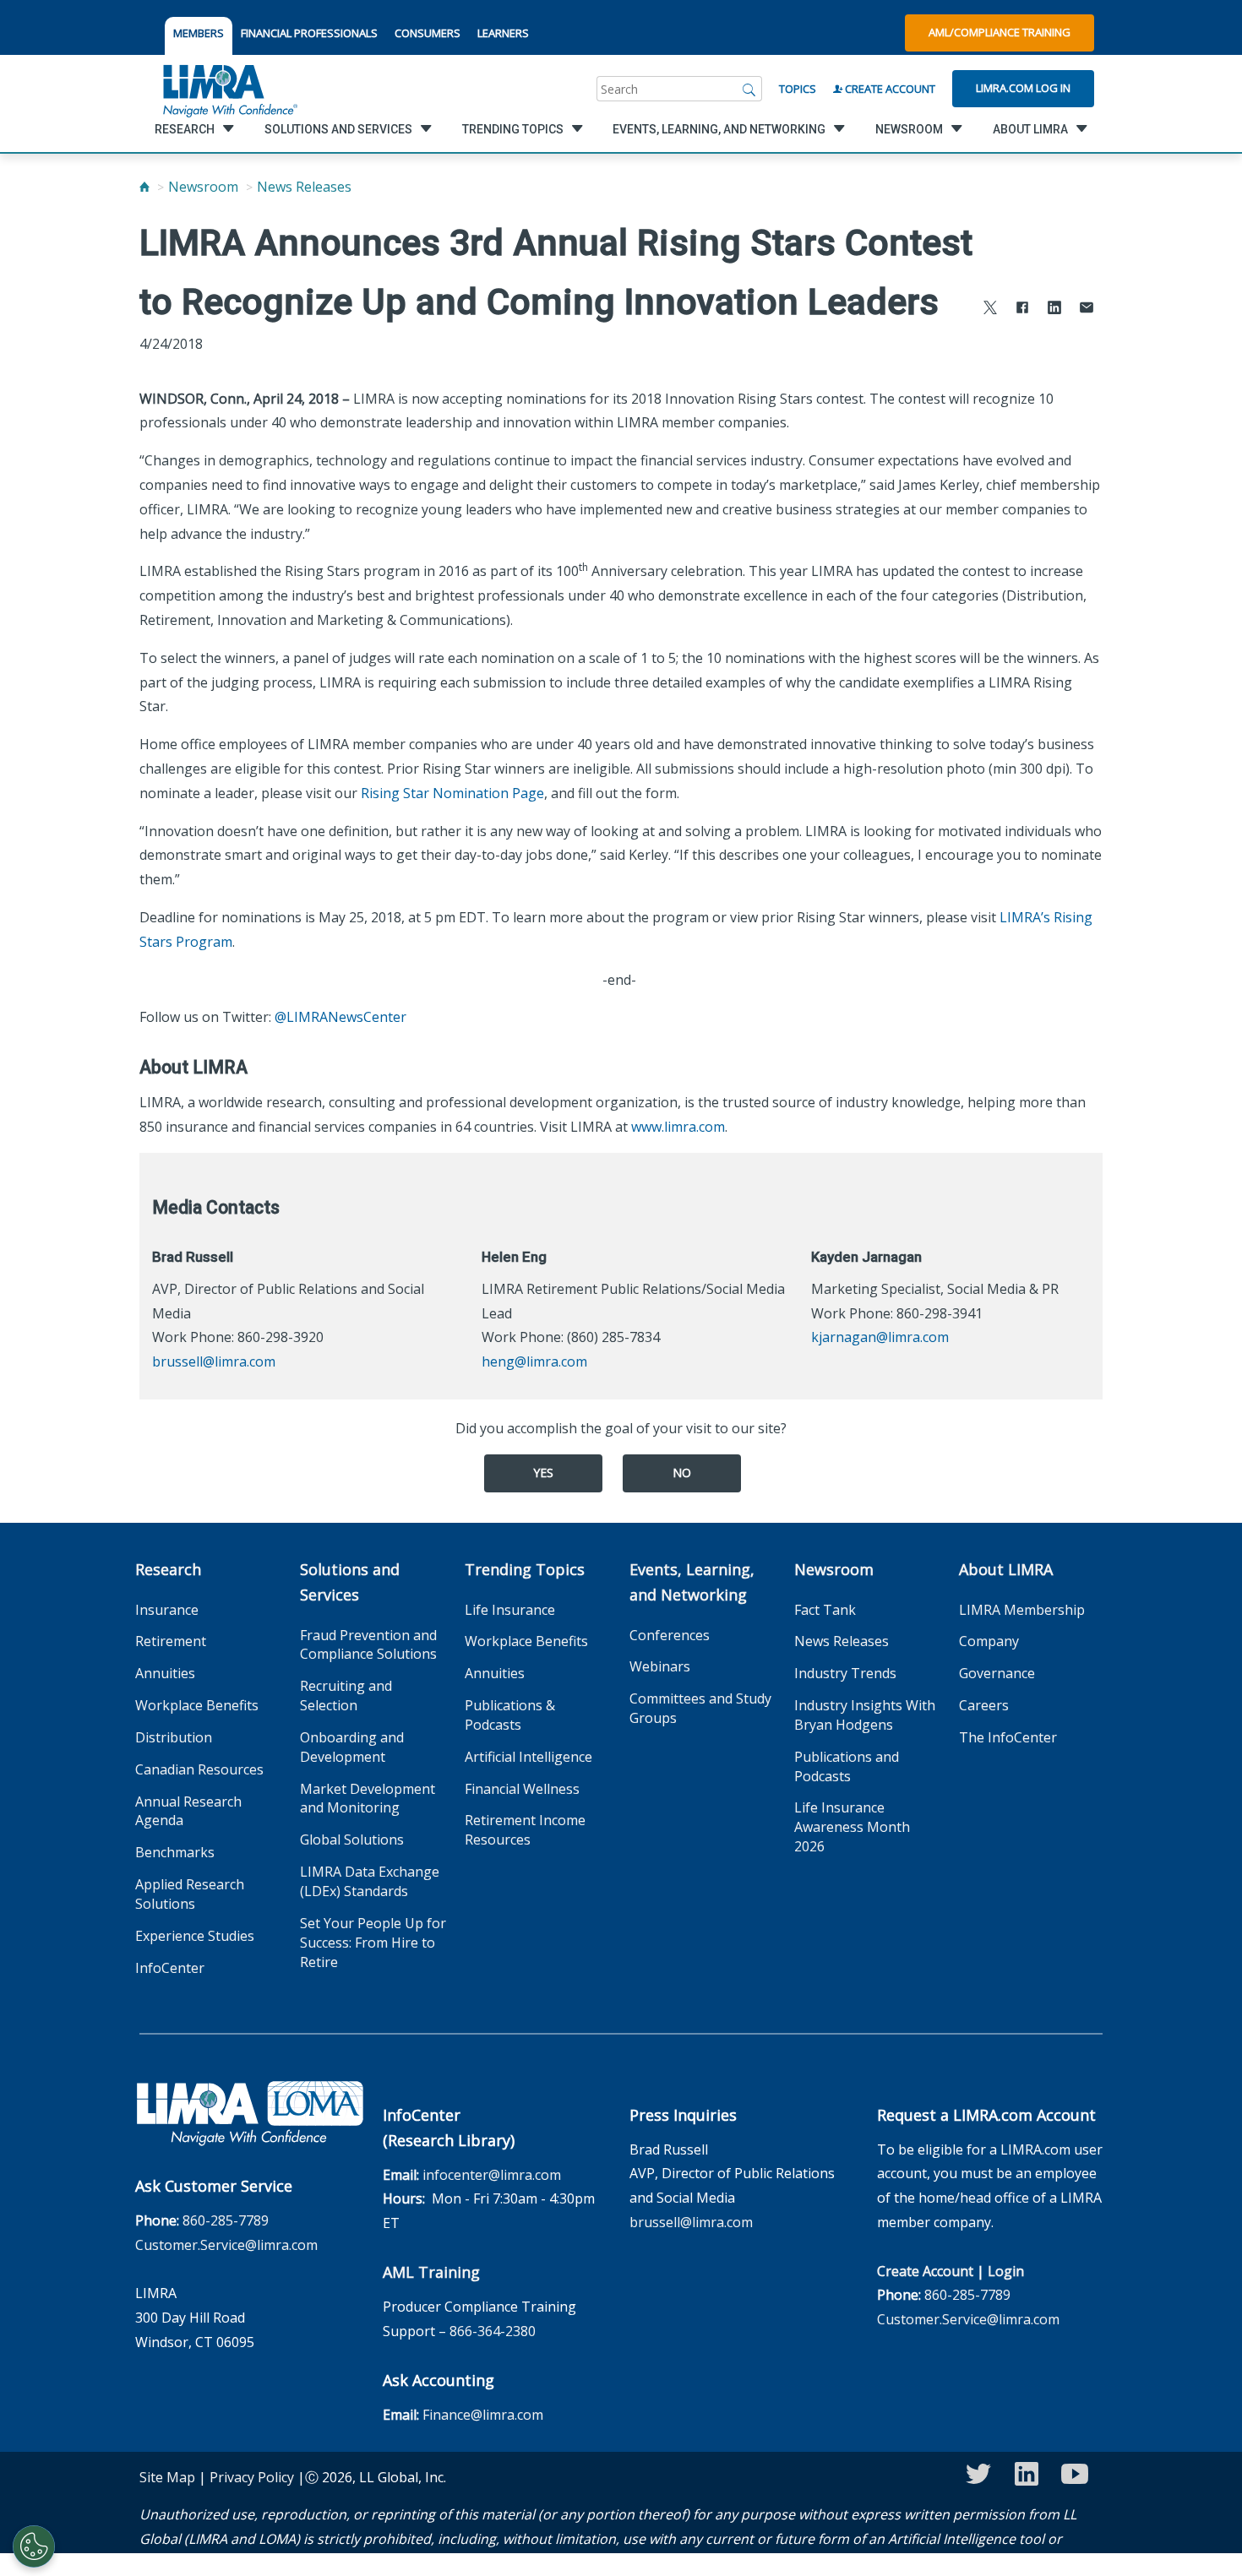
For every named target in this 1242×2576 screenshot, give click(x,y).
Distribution (174, 1737)
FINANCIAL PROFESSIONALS (309, 33)
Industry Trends (845, 1673)
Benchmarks (175, 1852)
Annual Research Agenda (188, 1811)
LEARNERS (503, 33)
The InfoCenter (1008, 1737)
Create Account (889, 89)
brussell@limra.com (214, 1361)
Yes (543, 1473)
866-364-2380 (493, 2331)
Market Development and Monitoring (368, 1799)
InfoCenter (170, 1968)
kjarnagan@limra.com (880, 1337)
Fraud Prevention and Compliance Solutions (368, 1645)
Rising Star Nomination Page (452, 793)
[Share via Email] (1087, 310)
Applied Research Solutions (190, 1894)
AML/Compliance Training (1000, 32)
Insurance (167, 1610)
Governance (997, 1673)
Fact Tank (825, 1610)
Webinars (660, 1666)
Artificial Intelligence (528, 1757)
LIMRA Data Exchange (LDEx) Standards (370, 1881)
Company (989, 1641)
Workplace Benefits (197, 1705)
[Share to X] (990, 310)
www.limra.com (678, 1127)
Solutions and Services (350, 1582)
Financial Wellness (522, 1789)
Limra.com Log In (1023, 88)
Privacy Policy (252, 2477)
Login (1006, 2271)
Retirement (171, 1641)
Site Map (167, 2477)
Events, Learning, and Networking (692, 1582)
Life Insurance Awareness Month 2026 (852, 1827)
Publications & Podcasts (510, 1715)
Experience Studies (195, 1936)
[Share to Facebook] (1022, 310)
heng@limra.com (534, 1361)
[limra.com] (229, 89)
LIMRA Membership (1022, 1610)
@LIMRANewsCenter (340, 1017)
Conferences (670, 1635)
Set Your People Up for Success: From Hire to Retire (373, 1943)
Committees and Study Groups (700, 1708)
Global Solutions (352, 1840)
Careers (984, 1705)
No (682, 1473)
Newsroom (203, 187)
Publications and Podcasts (847, 1766)
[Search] (749, 89)
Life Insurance (510, 1610)
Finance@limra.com (483, 2415)
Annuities (165, 1673)
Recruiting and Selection (346, 1696)
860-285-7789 (226, 2220)
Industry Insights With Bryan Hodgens (865, 1715)
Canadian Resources (199, 1769)
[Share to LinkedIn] (1054, 310)
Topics (798, 89)
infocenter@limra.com (492, 2175)
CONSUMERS (428, 33)
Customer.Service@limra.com (226, 2245)
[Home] (144, 187)
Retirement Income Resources (525, 1830)
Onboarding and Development (352, 1747)
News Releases (304, 187)
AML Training (431, 2272)
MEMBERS (199, 33)
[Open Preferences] (34, 2546)
